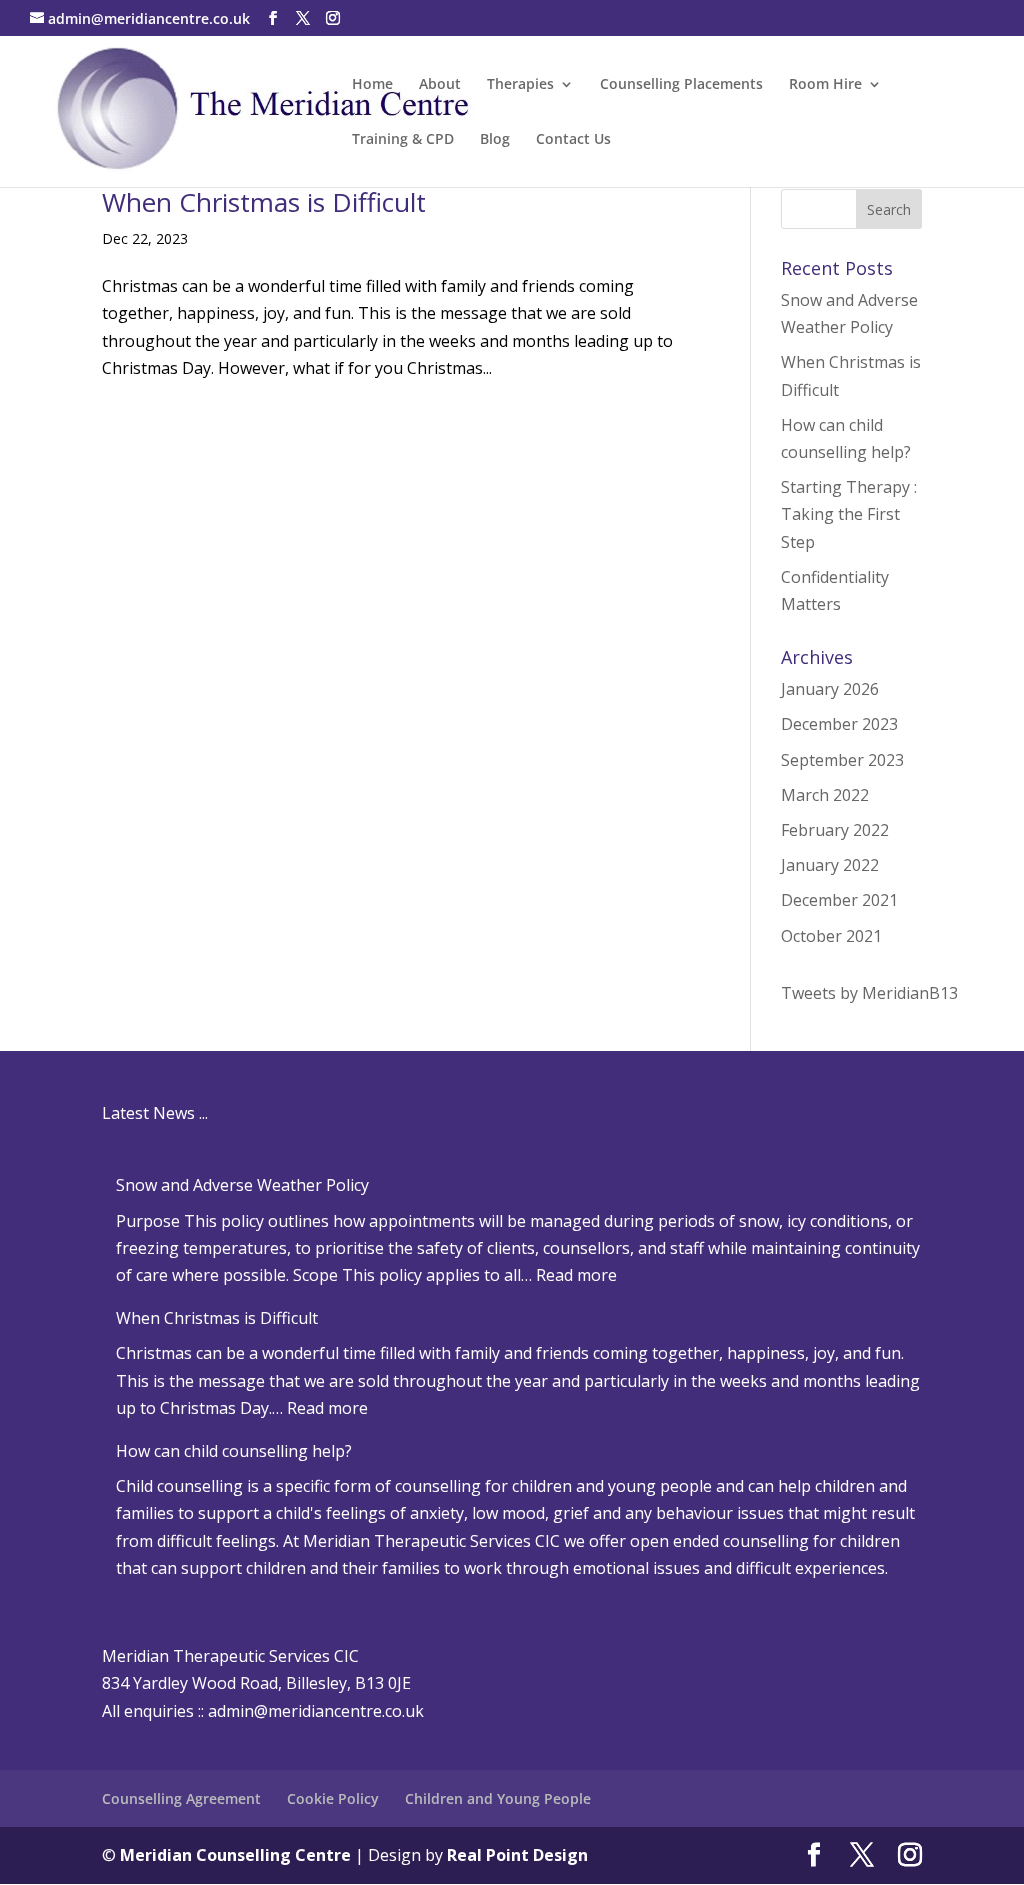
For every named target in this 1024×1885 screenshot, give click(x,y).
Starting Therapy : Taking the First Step (849, 514)
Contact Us (573, 140)
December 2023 (839, 724)
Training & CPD (403, 140)
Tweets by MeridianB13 (869, 993)
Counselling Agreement (181, 1798)
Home (372, 85)
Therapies (520, 85)
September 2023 (842, 760)
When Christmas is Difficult (264, 202)
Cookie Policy (333, 1798)
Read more (576, 1275)
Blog (495, 140)
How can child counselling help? (234, 1451)
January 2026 (830, 689)
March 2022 (825, 795)
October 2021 (831, 936)
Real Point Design (517, 1855)
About (440, 85)
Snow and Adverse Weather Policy (242, 1185)
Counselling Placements (681, 85)
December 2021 (839, 900)
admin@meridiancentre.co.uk (316, 1711)
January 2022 (830, 865)
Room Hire (825, 85)
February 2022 (835, 830)
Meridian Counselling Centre (235, 1855)
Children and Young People (498, 1798)
